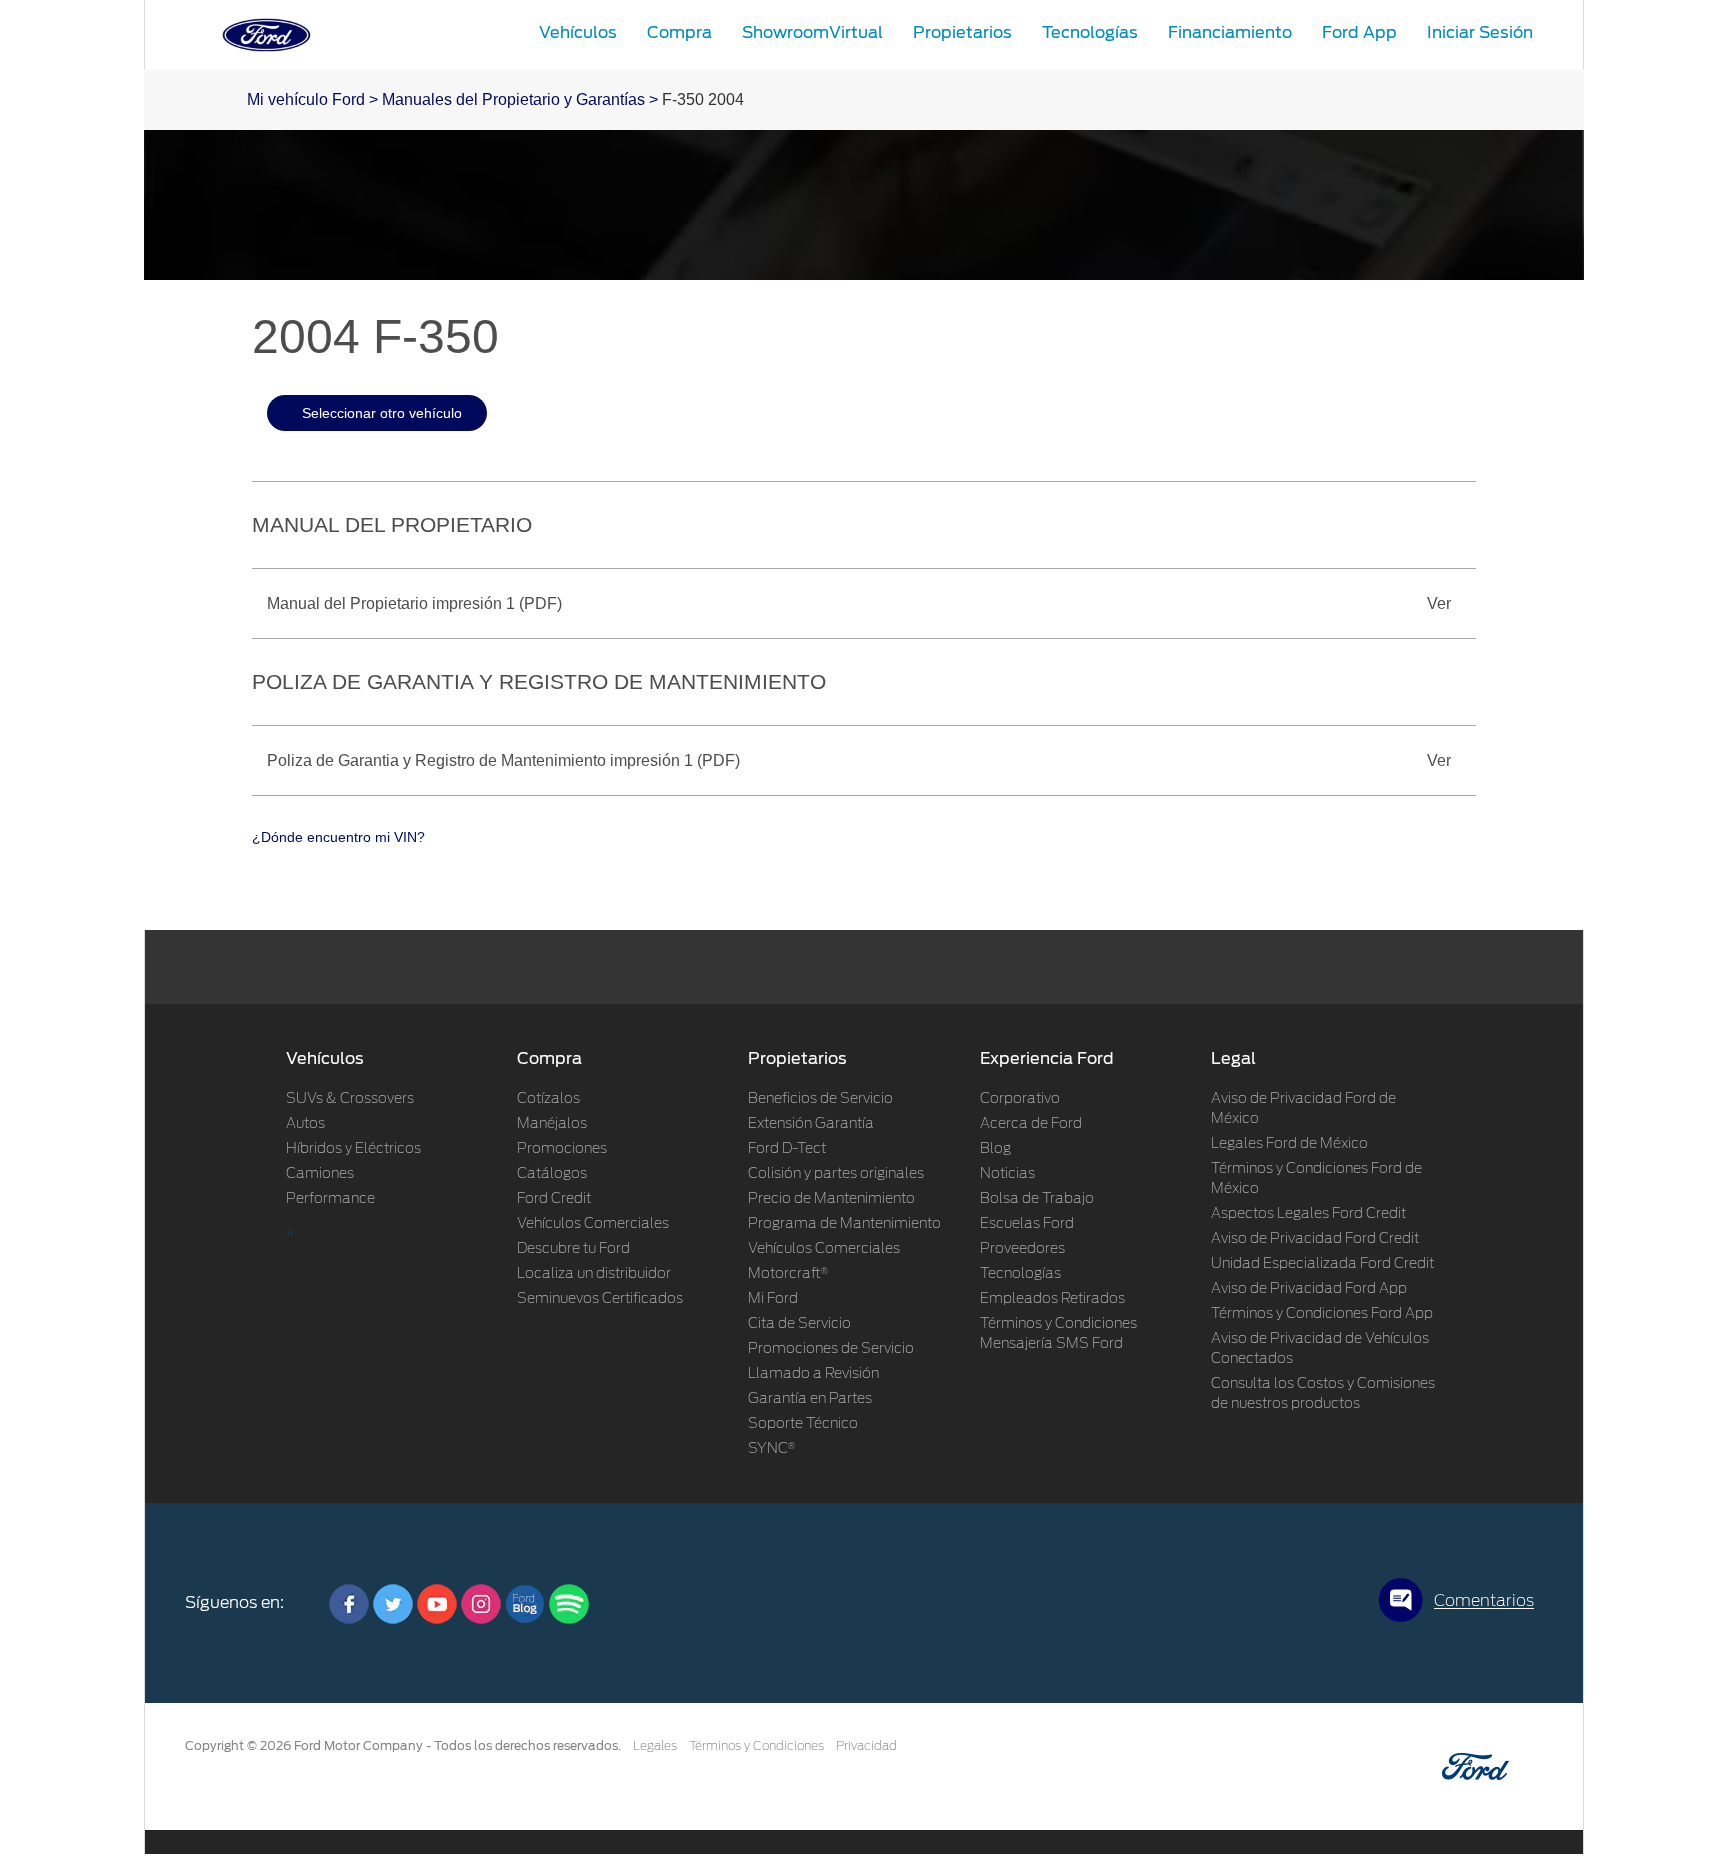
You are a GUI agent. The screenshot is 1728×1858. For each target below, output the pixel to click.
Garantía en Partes (810, 1399)
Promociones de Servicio (831, 1349)
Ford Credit (554, 1199)
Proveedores (1022, 1249)
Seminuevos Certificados (600, 1299)
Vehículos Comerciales (593, 1224)
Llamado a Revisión (813, 1374)
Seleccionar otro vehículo (382, 413)
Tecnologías (1020, 1274)
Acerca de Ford (1031, 1124)
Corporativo (1020, 1099)
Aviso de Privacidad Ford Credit (1315, 1239)
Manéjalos (552, 1124)
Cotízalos (548, 1099)
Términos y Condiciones (756, 1746)
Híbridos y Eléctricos (353, 1149)
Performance (330, 1199)
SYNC (771, 1449)
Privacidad (866, 1746)
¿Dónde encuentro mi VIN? (338, 837)
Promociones (562, 1149)
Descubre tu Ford (573, 1249)
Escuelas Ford (1027, 1224)
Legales (655, 1746)
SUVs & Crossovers (350, 1099)
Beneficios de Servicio (820, 1099)
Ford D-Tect (787, 1149)
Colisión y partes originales (836, 1174)
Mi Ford (773, 1299)
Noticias (1007, 1174)
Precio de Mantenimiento (831, 1199)
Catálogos (552, 1174)
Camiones (320, 1174)
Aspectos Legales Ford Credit (1308, 1214)
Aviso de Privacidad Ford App (1309, 1289)
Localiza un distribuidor (594, 1274)
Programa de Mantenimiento (844, 1224)
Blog (995, 1149)
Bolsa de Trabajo (1037, 1199)
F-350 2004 (703, 99)
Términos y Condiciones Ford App (1322, 1314)
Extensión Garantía (811, 1124)
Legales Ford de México (1289, 1144)
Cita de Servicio (799, 1324)
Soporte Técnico (803, 1424)
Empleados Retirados (1052, 1299)
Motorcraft (788, 1274)
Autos (305, 1124)
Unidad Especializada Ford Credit (1322, 1264)
